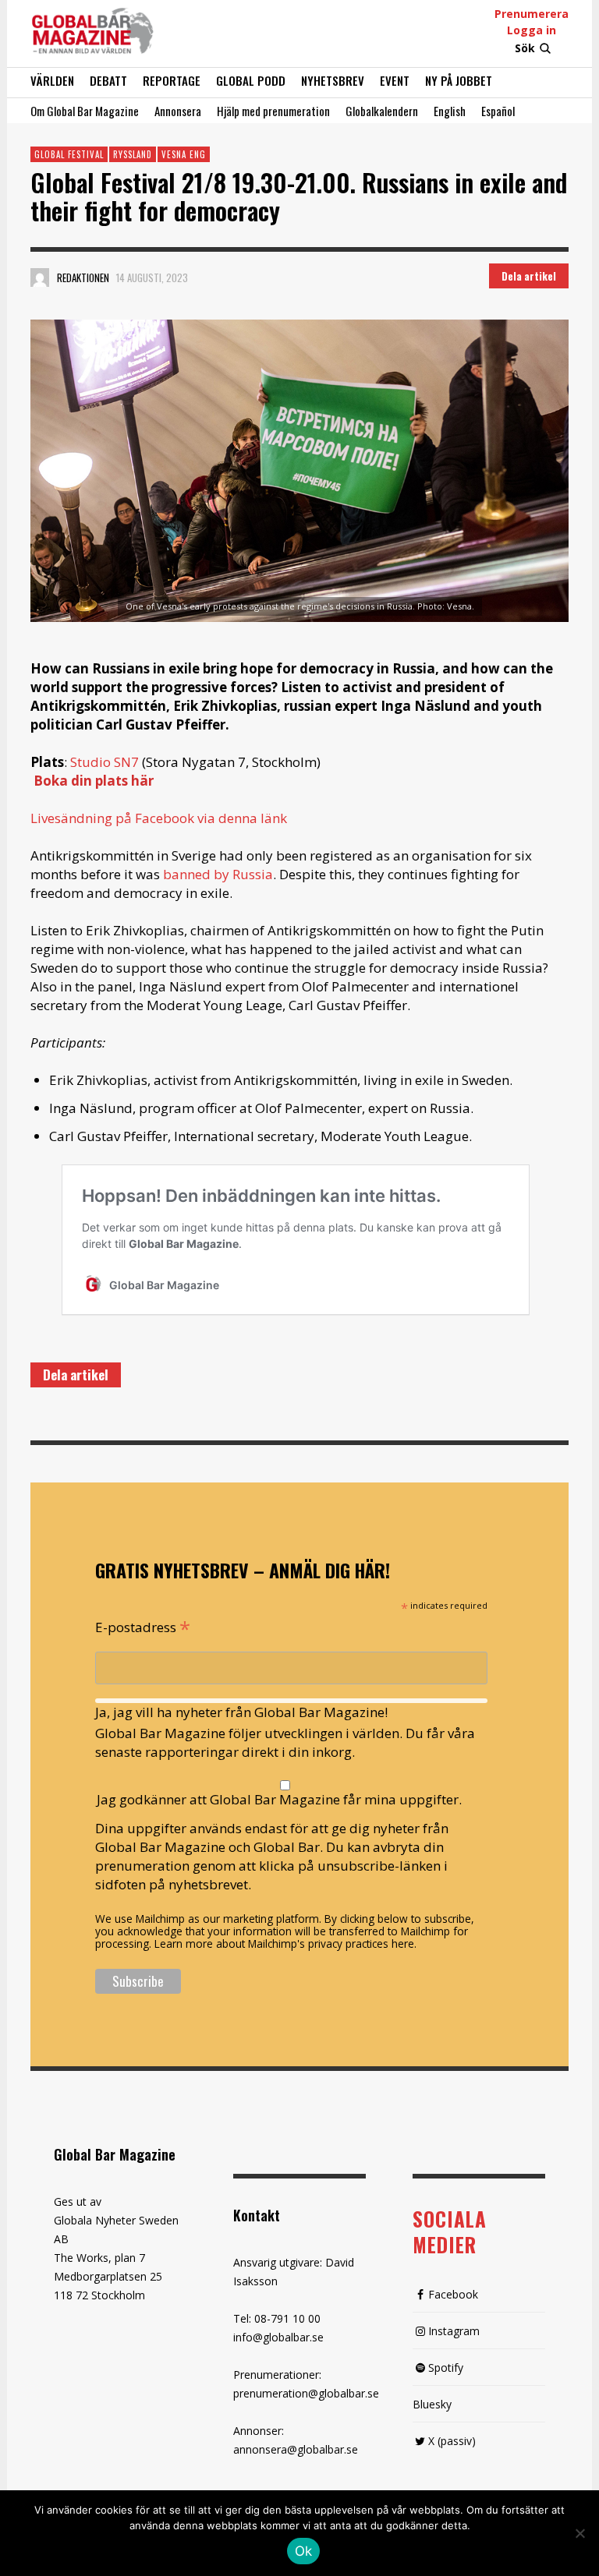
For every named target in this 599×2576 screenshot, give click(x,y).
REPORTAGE (172, 80)
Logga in (532, 30)
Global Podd (251, 80)
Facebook (453, 2294)
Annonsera (178, 111)
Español (498, 111)
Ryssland (133, 154)
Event (395, 80)
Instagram (454, 2331)
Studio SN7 (105, 762)
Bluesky (432, 2404)
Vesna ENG (184, 154)
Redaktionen (83, 277)
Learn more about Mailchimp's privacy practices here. (285, 1943)
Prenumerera (532, 14)
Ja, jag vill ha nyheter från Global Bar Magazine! (241, 1712)
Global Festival (69, 154)
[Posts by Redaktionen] (40, 277)
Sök (525, 48)
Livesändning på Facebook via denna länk (159, 818)
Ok (304, 2551)
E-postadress (143, 1626)
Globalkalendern (382, 111)
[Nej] (580, 2535)
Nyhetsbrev (333, 80)
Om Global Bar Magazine (85, 111)
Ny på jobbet (459, 80)
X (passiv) (452, 2441)
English (450, 111)
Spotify (446, 2368)
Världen (52, 80)
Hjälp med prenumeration (273, 111)
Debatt (108, 80)
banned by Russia (218, 874)
